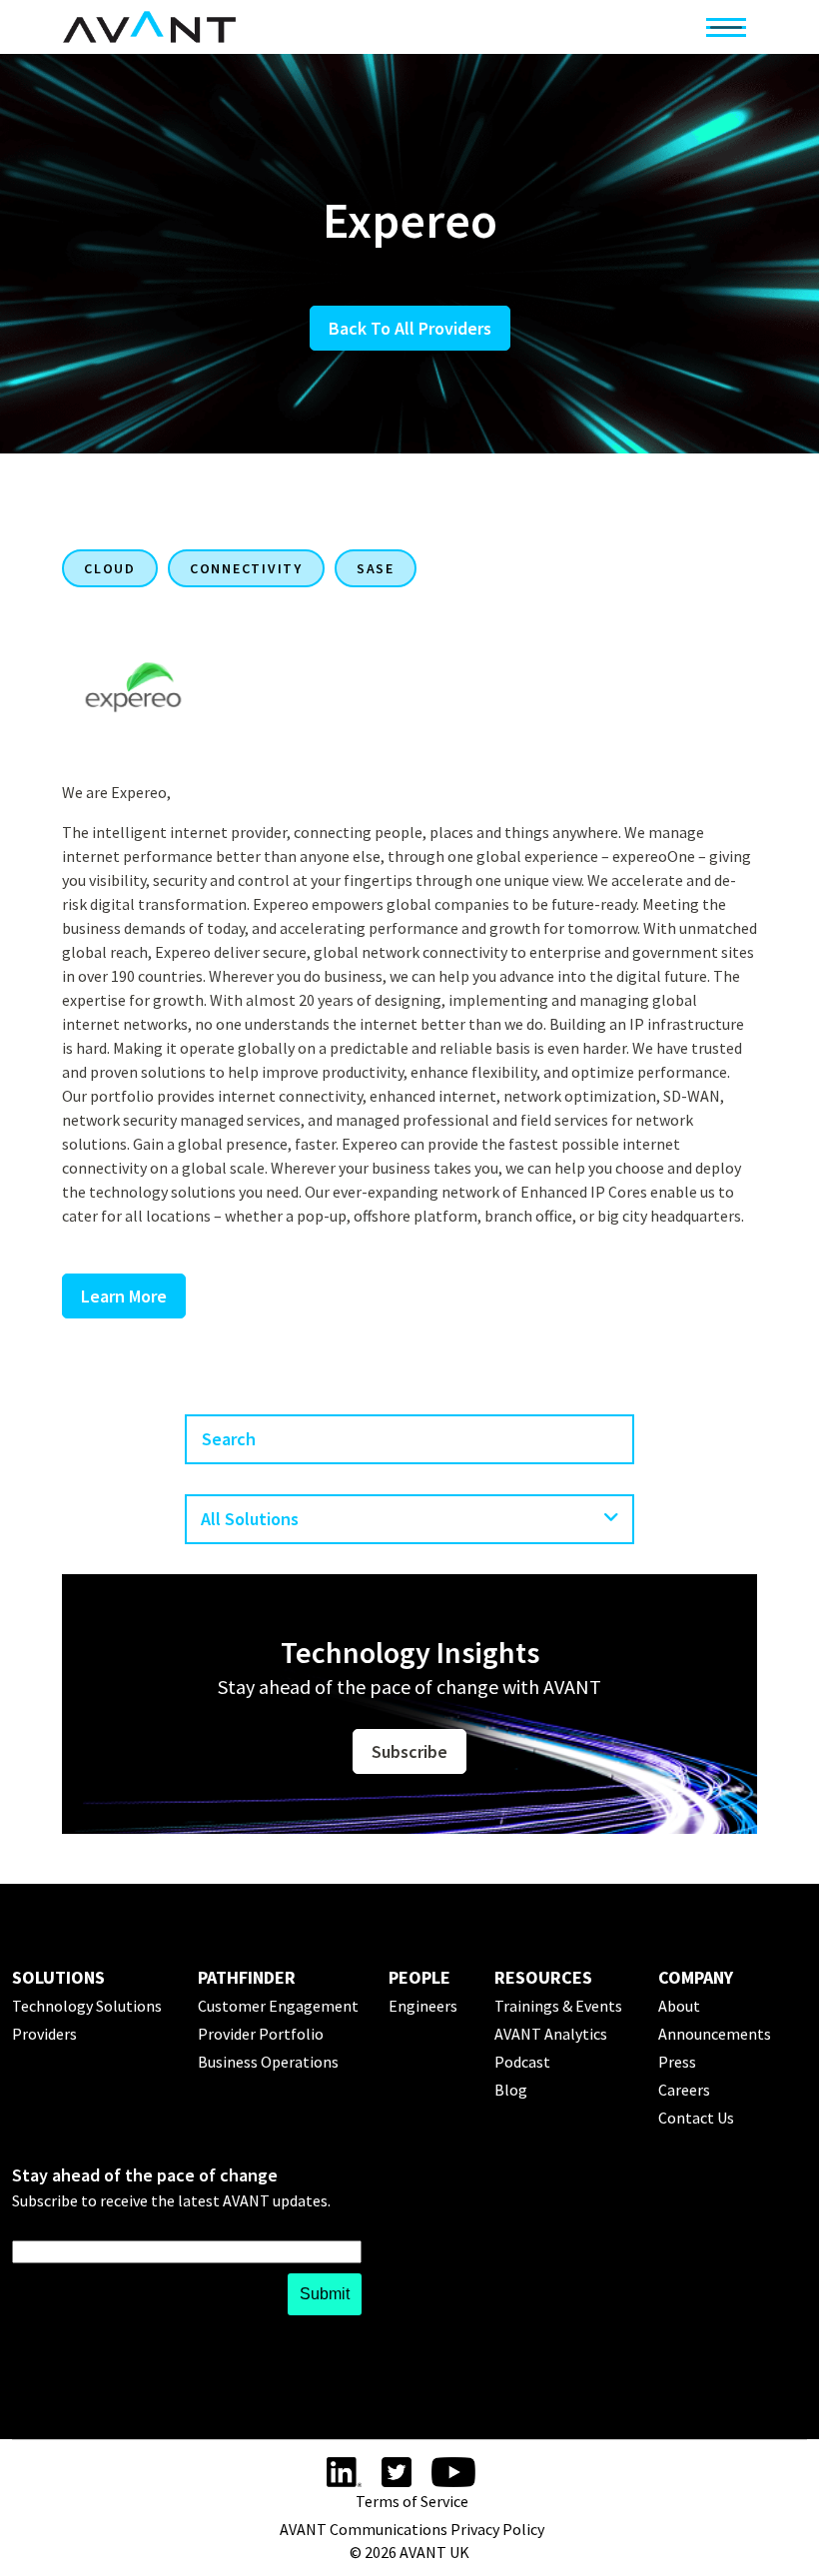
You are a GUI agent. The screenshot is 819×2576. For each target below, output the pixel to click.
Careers (684, 2090)
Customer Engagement (278, 2006)
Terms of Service (412, 2501)
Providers (44, 2034)
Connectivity (246, 568)
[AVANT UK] (149, 27)
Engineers (423, 2006)
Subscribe (409, 1751)
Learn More (124, 1296)
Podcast (522, 2062)
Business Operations (268, 2062)
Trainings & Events (558, 2006)
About (679, 2006)
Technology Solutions (87, 2006)
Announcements (715, 2034)
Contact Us (696, 2118)
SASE (376, 568)
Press (677, 2062)
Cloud (110, 568)
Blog (511, 2090)
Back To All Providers (410, 328)
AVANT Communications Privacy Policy (412, 2529)
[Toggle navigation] (726, 27)
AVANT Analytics (551, 2034)
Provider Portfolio (261, 2034)
